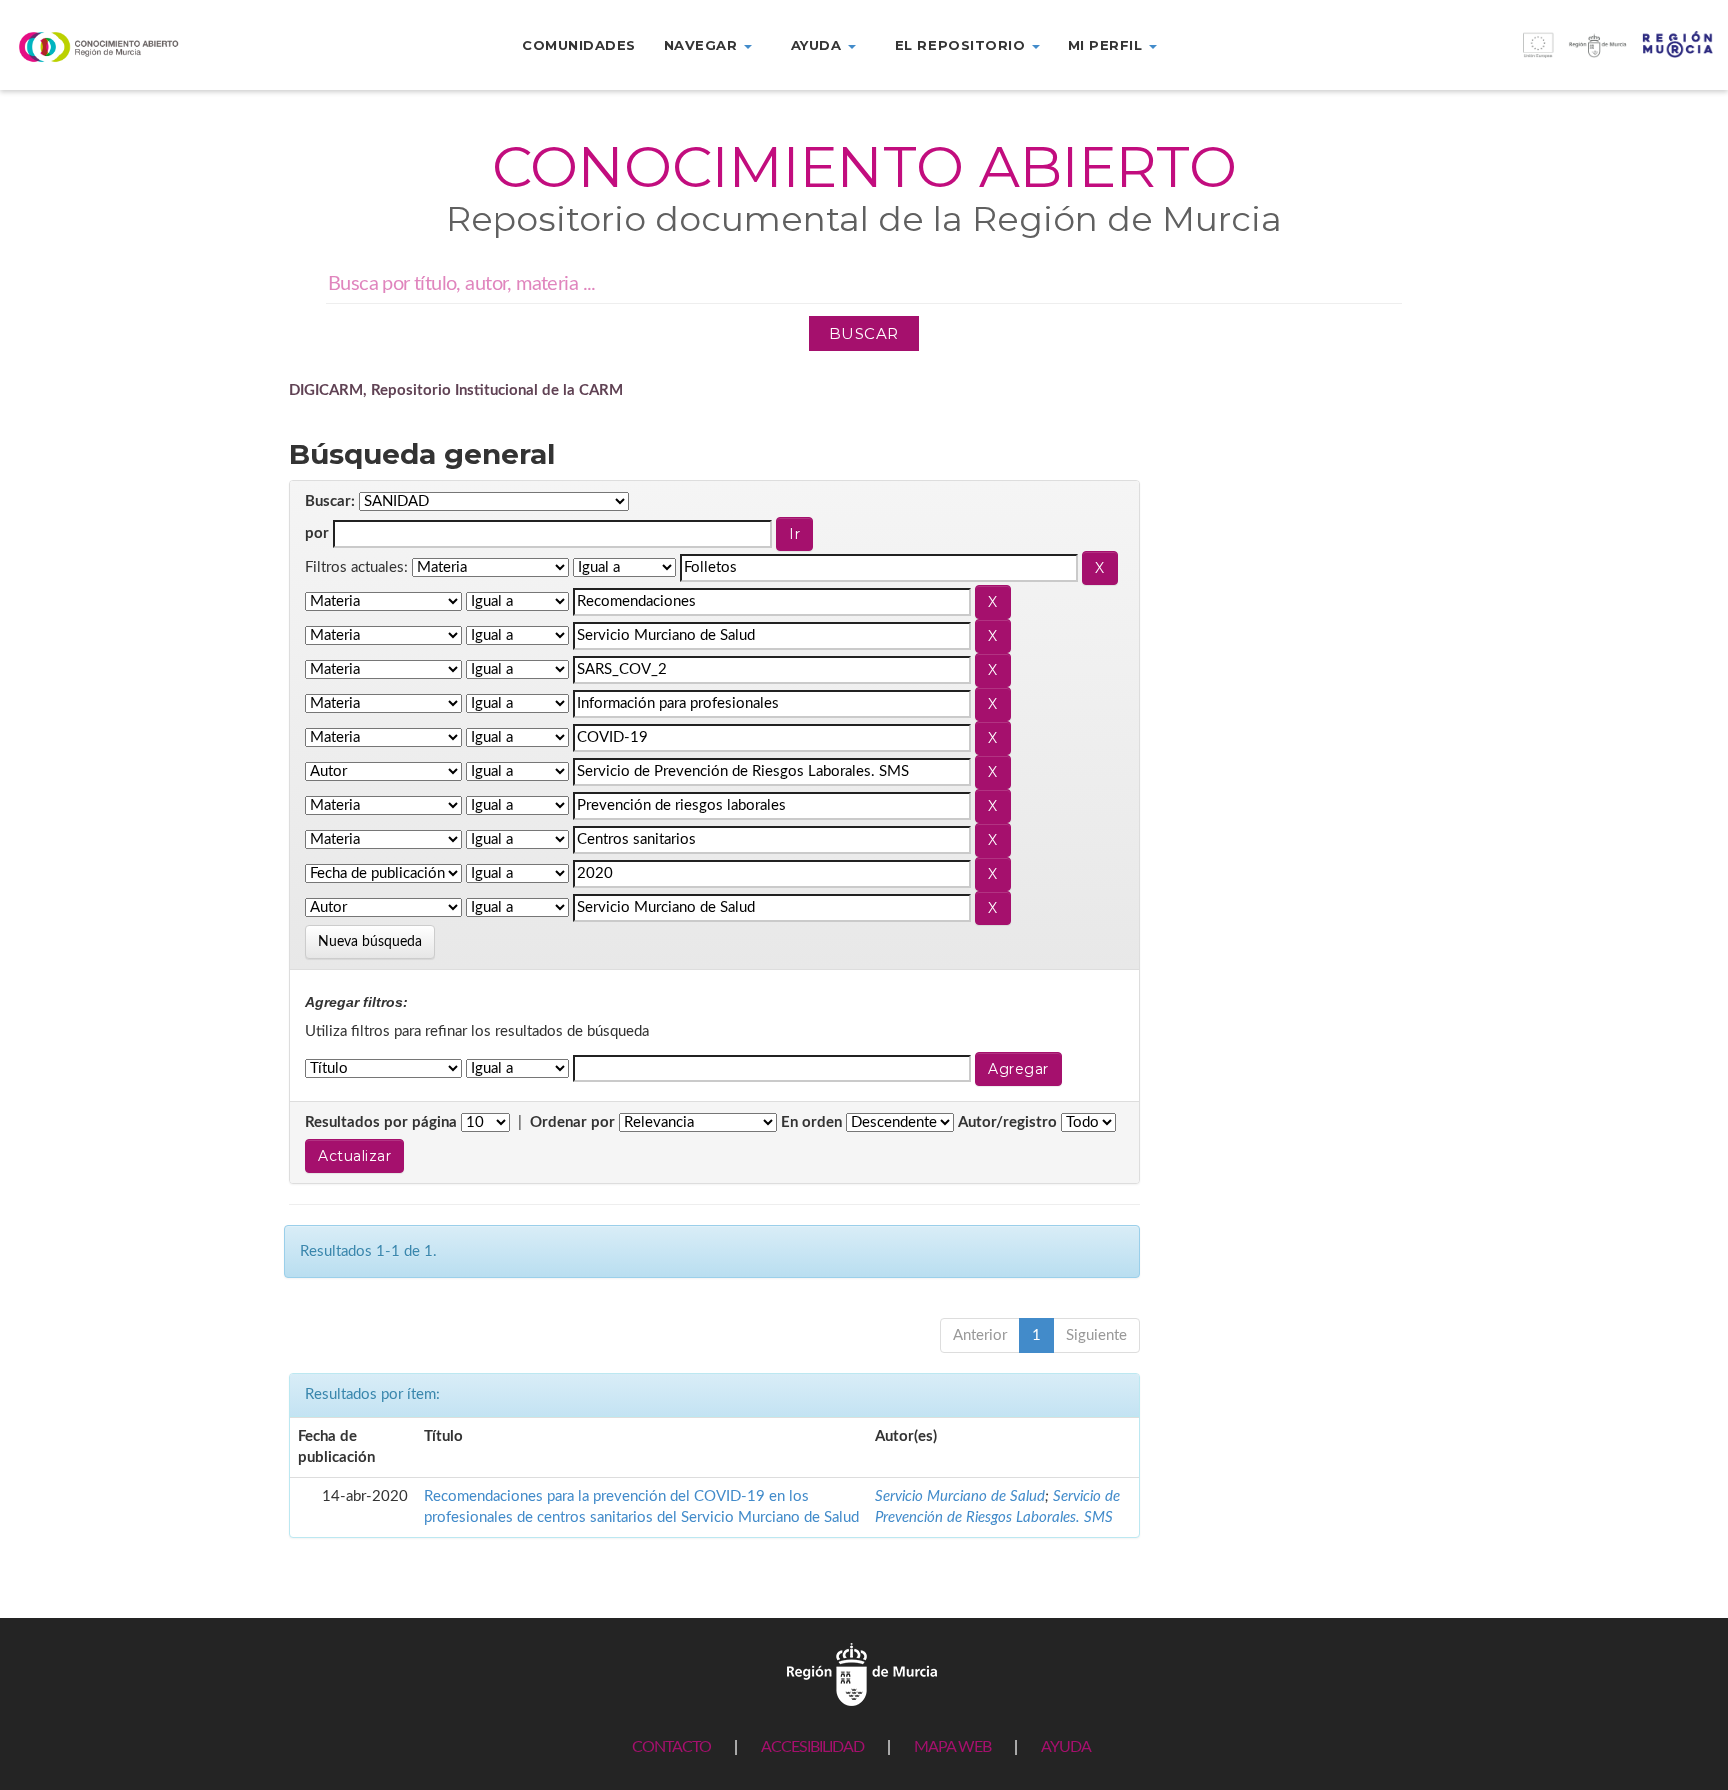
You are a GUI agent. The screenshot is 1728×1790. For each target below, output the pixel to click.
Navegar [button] (703, 45)
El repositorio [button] (962, 45)
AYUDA (1066, 1747)
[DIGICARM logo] (144, 46)
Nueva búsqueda (370, 942)
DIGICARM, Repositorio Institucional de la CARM (456, 390)
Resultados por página (381, 1122)
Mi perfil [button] (1107, 45)
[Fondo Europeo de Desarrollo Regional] (1512, 55)
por (317, 533)
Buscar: (330, 501)
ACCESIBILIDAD (812, 1747)
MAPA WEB (952, 1747)
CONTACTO (671, 1747)
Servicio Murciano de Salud (960, 1496)
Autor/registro (1007, 1122)
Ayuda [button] (818, 45)
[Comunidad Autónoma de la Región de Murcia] (862, 1673)
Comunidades (579, 45)
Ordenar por (572, 1122)
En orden (811, 1122)
